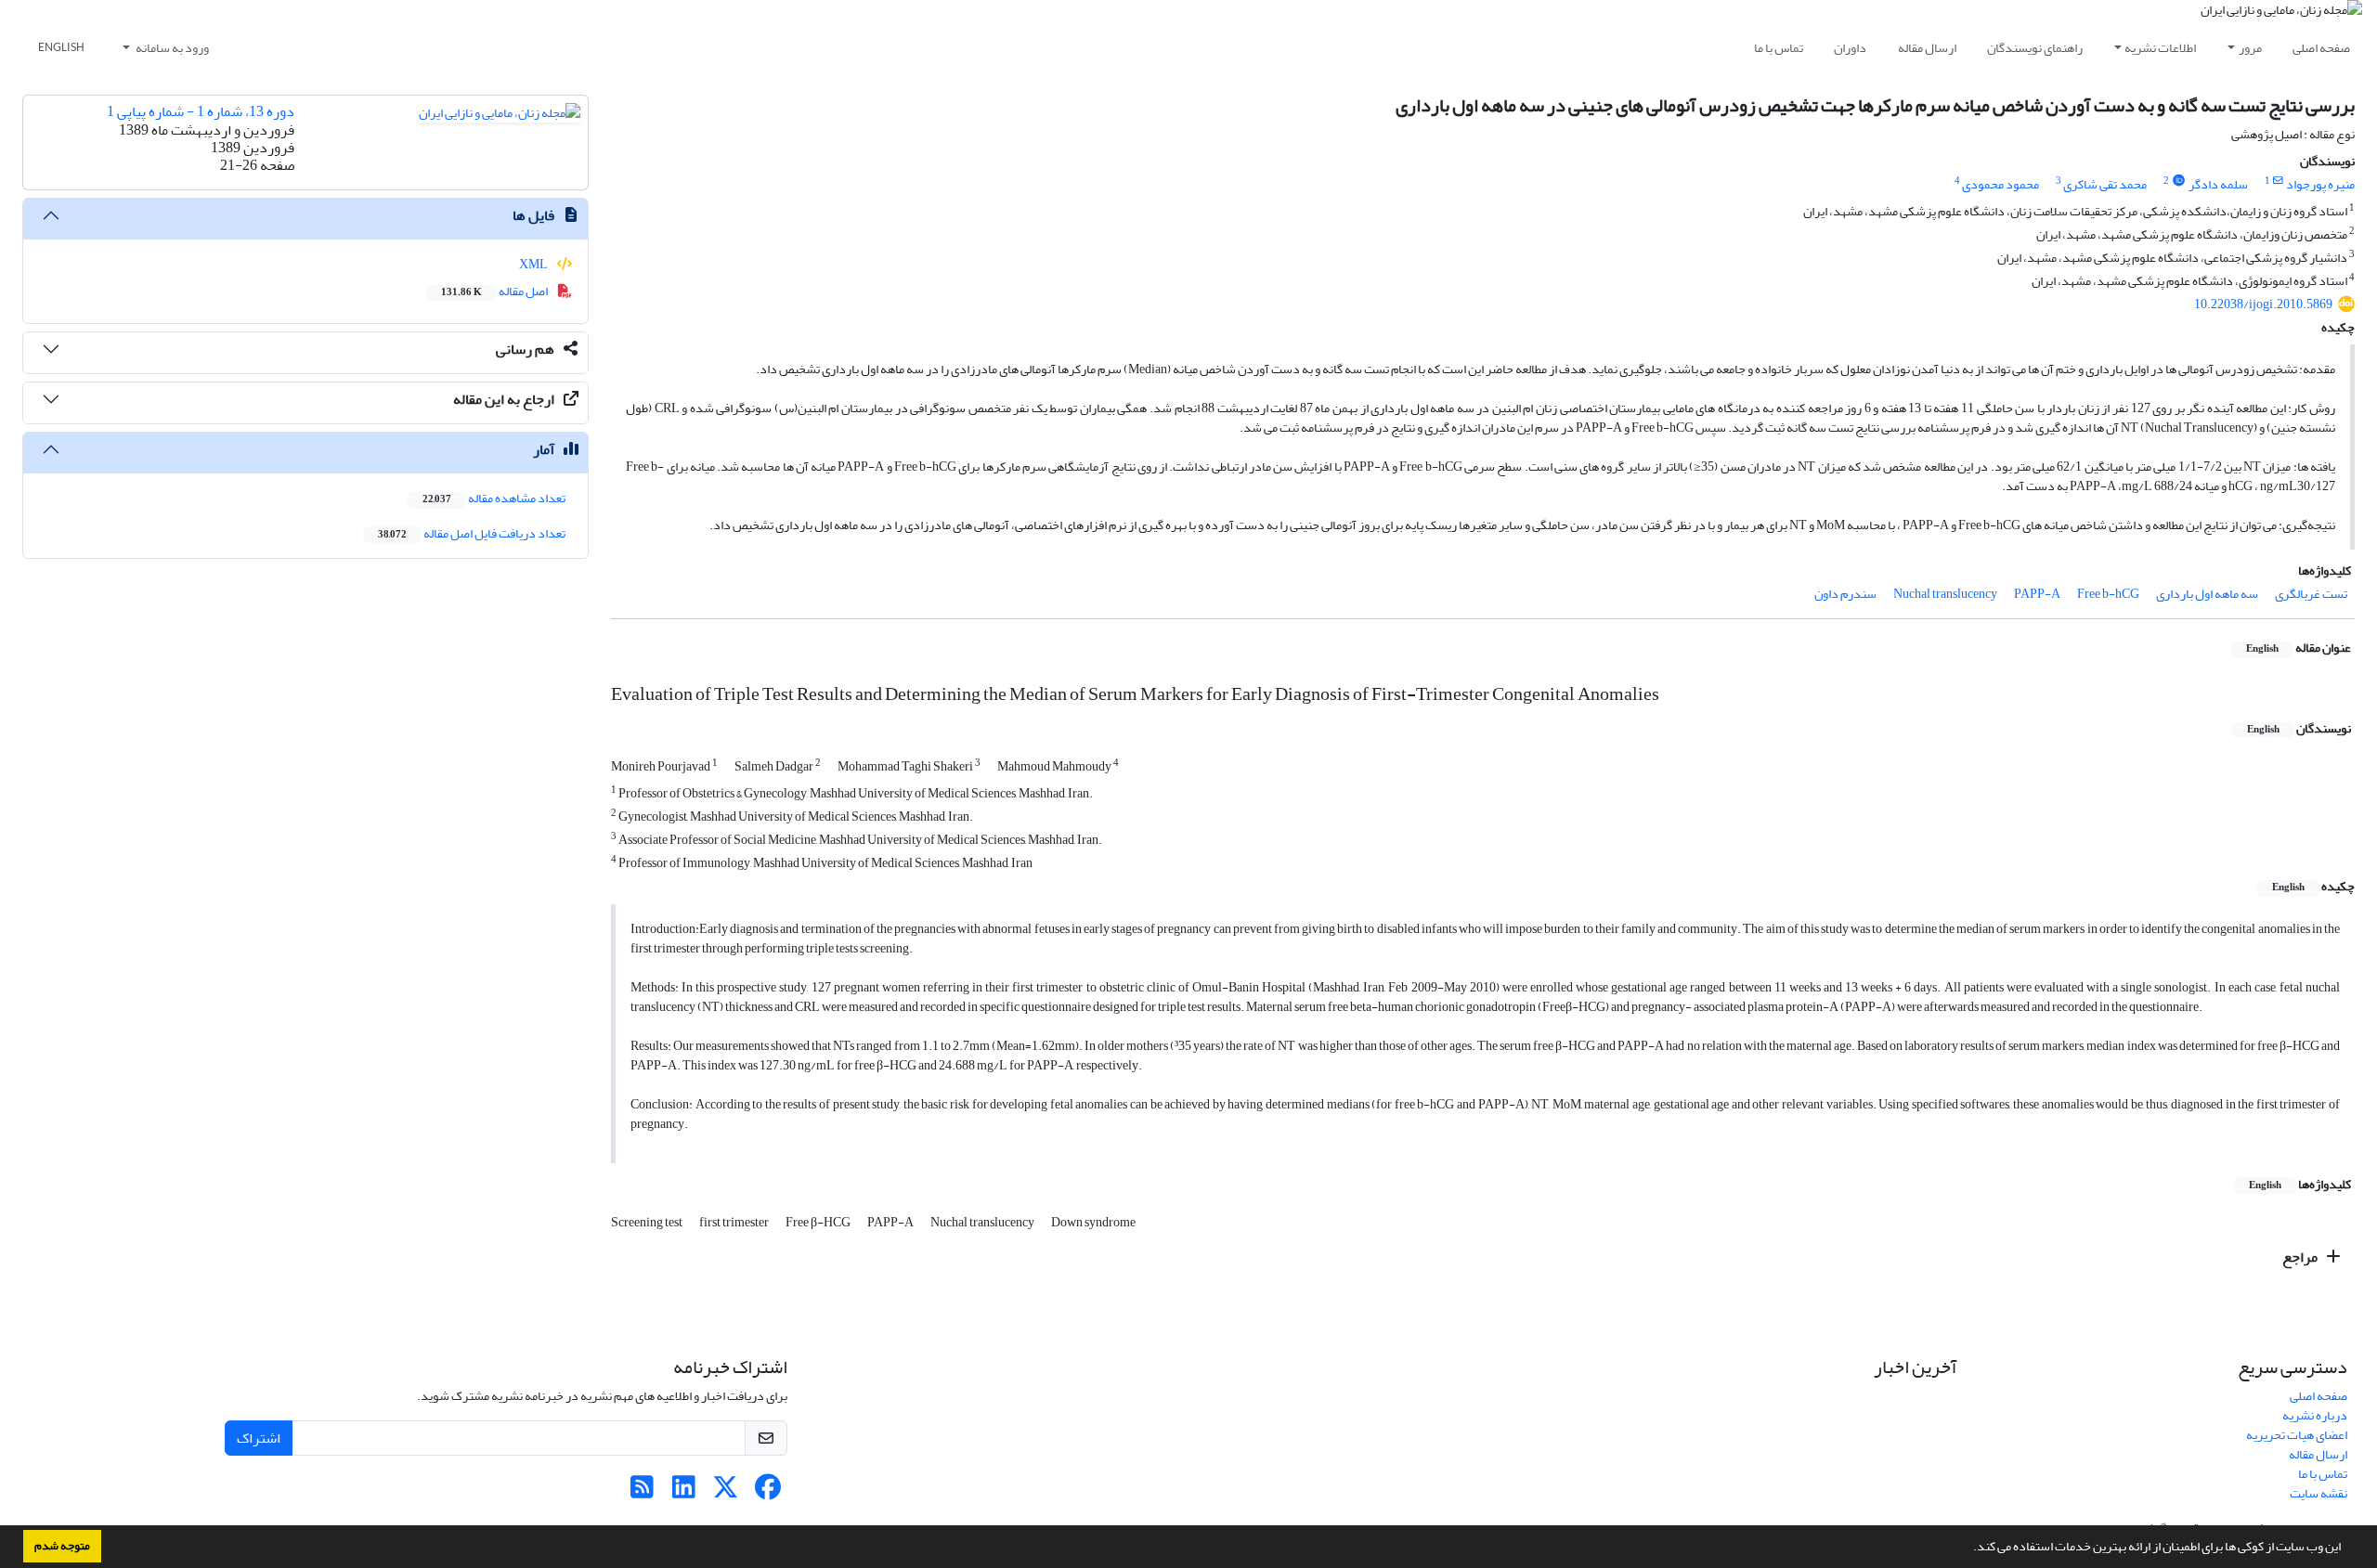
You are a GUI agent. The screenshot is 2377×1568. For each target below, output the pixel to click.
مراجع (2301, 1257)
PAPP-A (2037, 594)
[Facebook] (767, 1492)
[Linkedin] (684, 1492)
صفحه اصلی (2321, 48)
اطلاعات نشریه (2160, 48)
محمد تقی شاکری (2105, 184)
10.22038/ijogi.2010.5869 (2263, 304)
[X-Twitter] (726, 1492)
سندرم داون (1845, 594)
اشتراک (259, 1438)
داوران (1850, 48)
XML (534, 264)
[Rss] (642, 1492)
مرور (2250, 48)
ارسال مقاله (1927, 48)
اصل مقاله (495, 291)
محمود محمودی (2000, 184)
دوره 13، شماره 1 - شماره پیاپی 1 (201, 111)
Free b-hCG (2108, 594)
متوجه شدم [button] (62, 1546)
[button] (1968, 1549)
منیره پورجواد (2320, 184)
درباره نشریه (2315, 1415)
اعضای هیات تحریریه (2297, 1435)
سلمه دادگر (2218, 184)
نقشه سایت (2319, 1493)
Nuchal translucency (1945, 594)
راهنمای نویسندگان (2035, 48)
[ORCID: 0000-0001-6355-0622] (2178, 181)
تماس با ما (1779, 48)
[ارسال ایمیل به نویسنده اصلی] (2278, 181)
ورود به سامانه (171, 48)
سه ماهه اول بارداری (2207, 594)
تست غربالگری (2311, 594)
